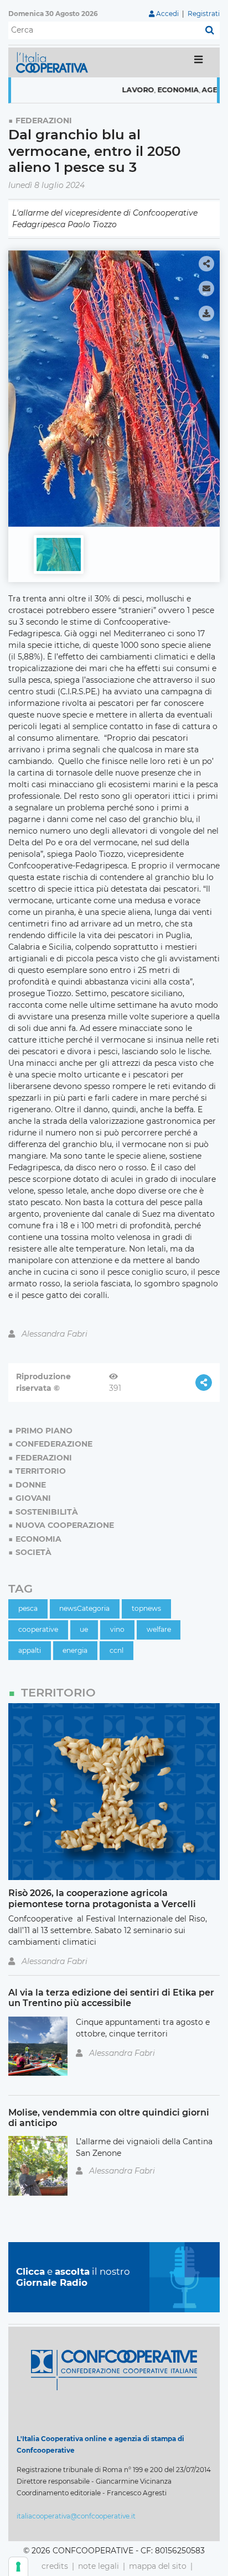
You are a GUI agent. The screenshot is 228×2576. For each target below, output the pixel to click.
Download (206, 313)
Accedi (167, 14)
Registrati (204, 14)
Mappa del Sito (158, 2566)
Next (208, 384)
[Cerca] (210, 30)
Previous (20, 384)
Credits (55, 2566)
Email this (206, 289)
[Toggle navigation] (198, 62)
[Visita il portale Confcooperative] (114, 2369)
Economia (154, 90)
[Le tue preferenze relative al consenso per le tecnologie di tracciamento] (18, 2567)
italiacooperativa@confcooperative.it (76, 2516)
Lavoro (114, 90)
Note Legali (99, 2566)
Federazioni (44, 121)
